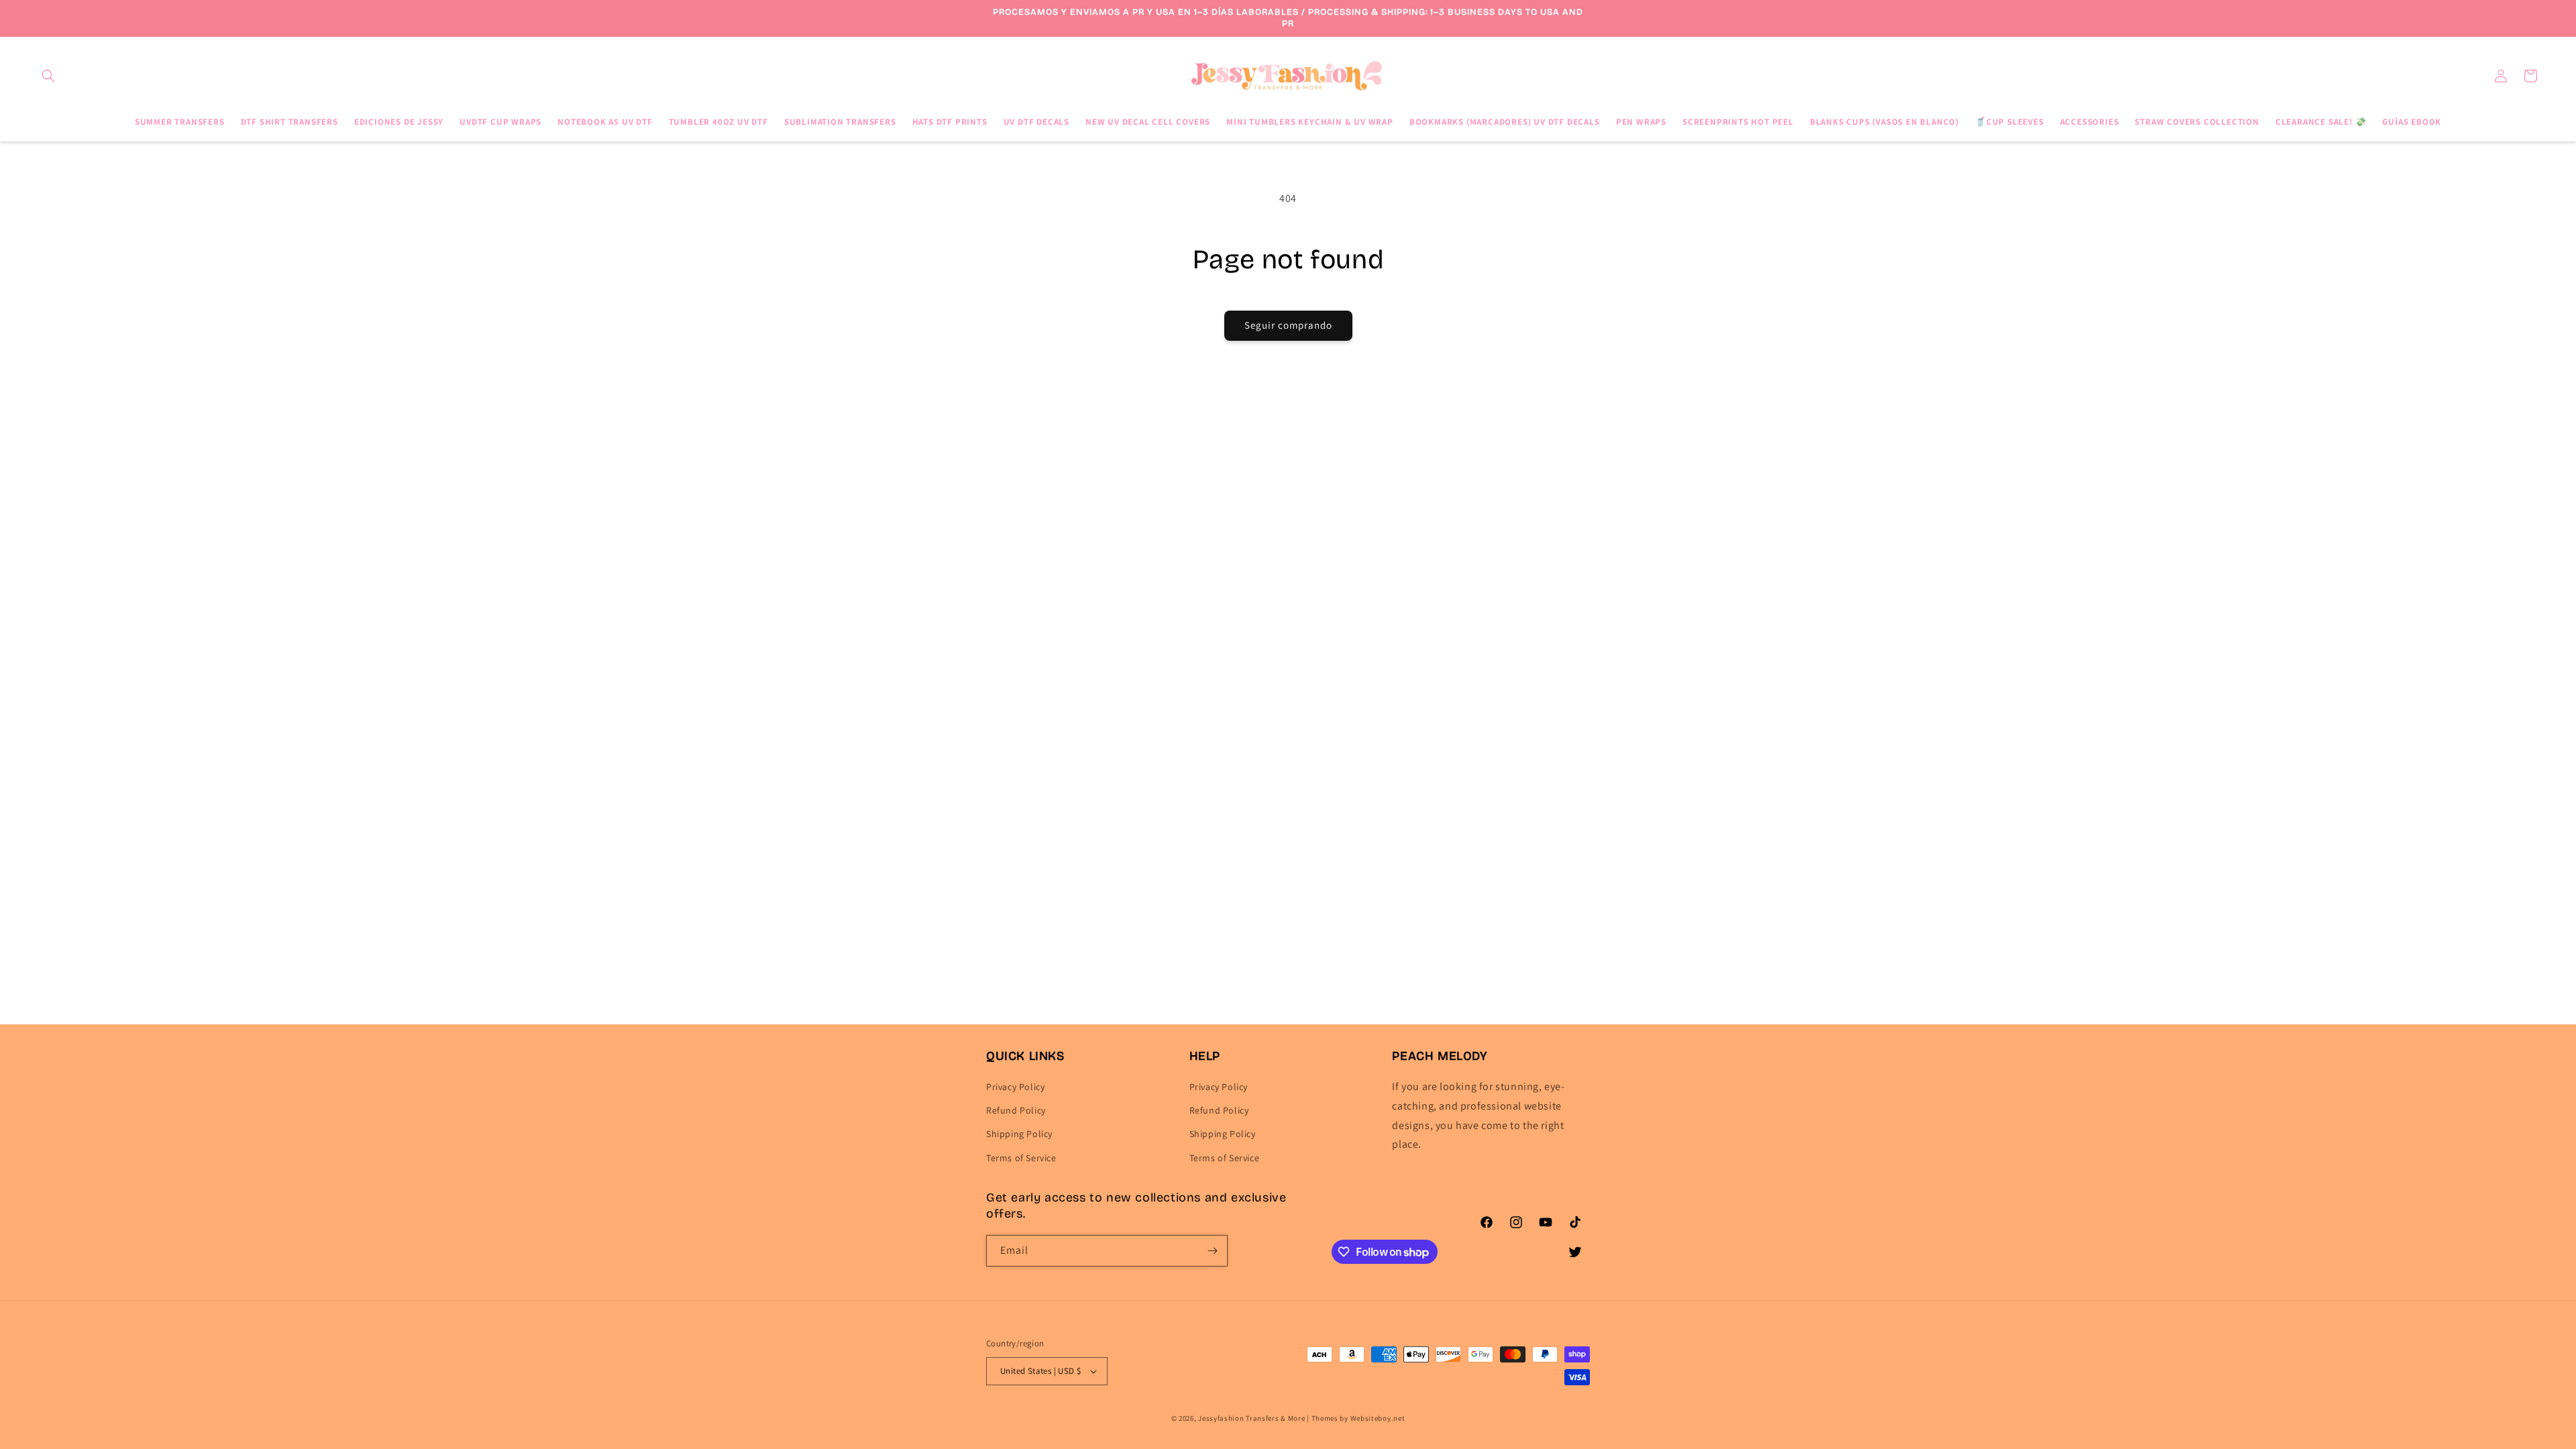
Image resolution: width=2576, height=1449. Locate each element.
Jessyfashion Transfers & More (1251, 1418)
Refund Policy (1016, 1111)
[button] (48, 76)
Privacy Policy (1015, 1087)
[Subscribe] (1212, 1251)
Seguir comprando (1288, 325)
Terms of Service (1021, 1158)
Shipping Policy (1019, 1134)
